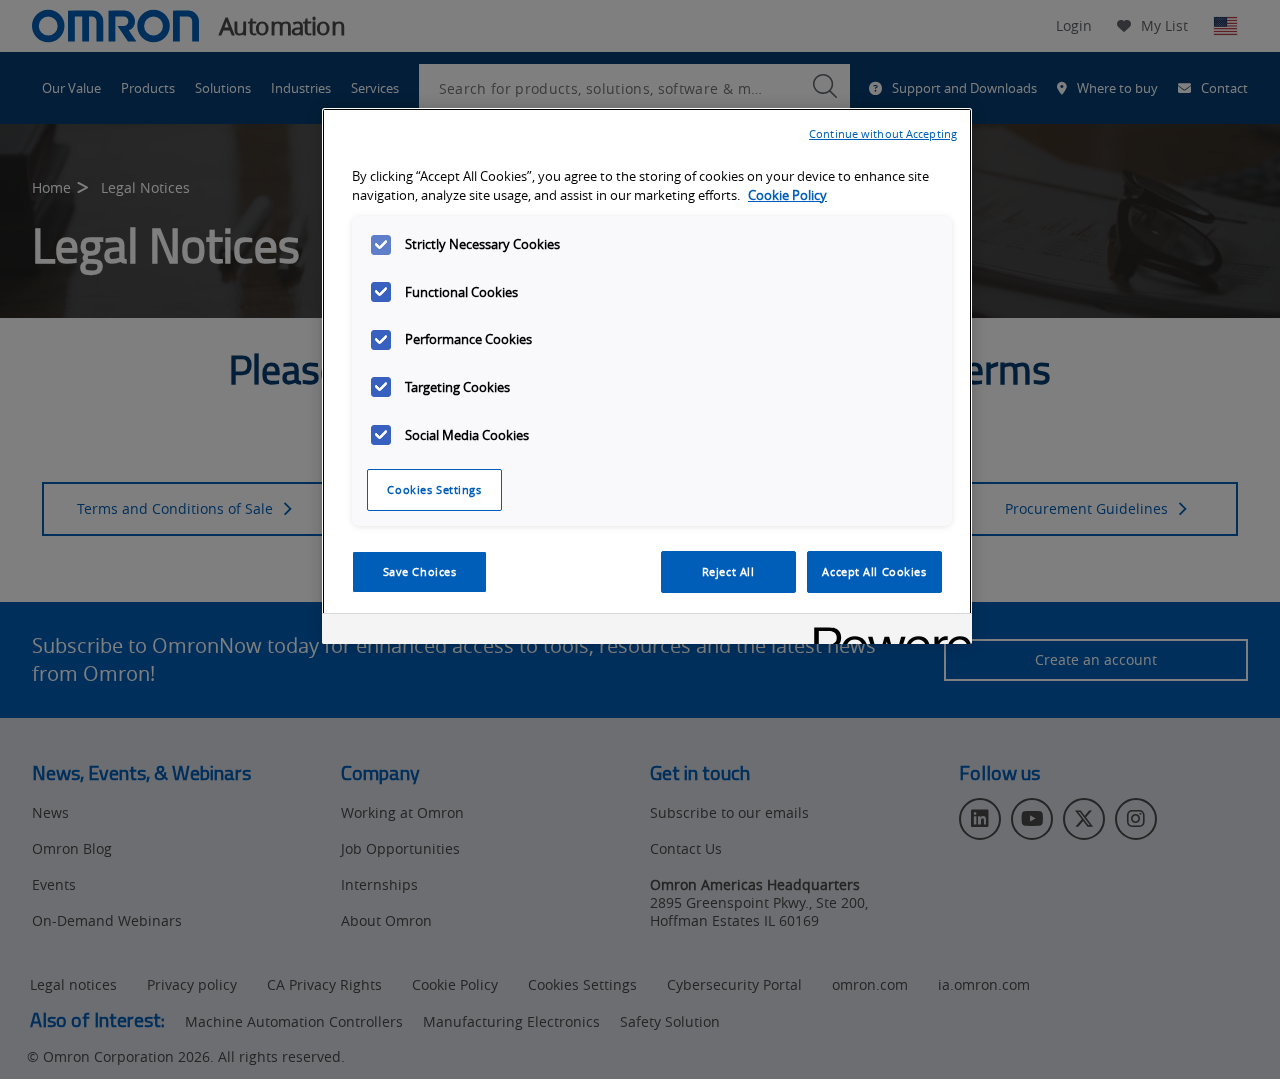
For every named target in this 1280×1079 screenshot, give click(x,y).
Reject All (728, 571)
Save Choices (420, 571)
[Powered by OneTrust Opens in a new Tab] (886, 631)
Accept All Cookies (874, 571)
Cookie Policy (787, 195)
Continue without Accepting (883, 133)
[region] (647, 376)
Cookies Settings (434, 489)
